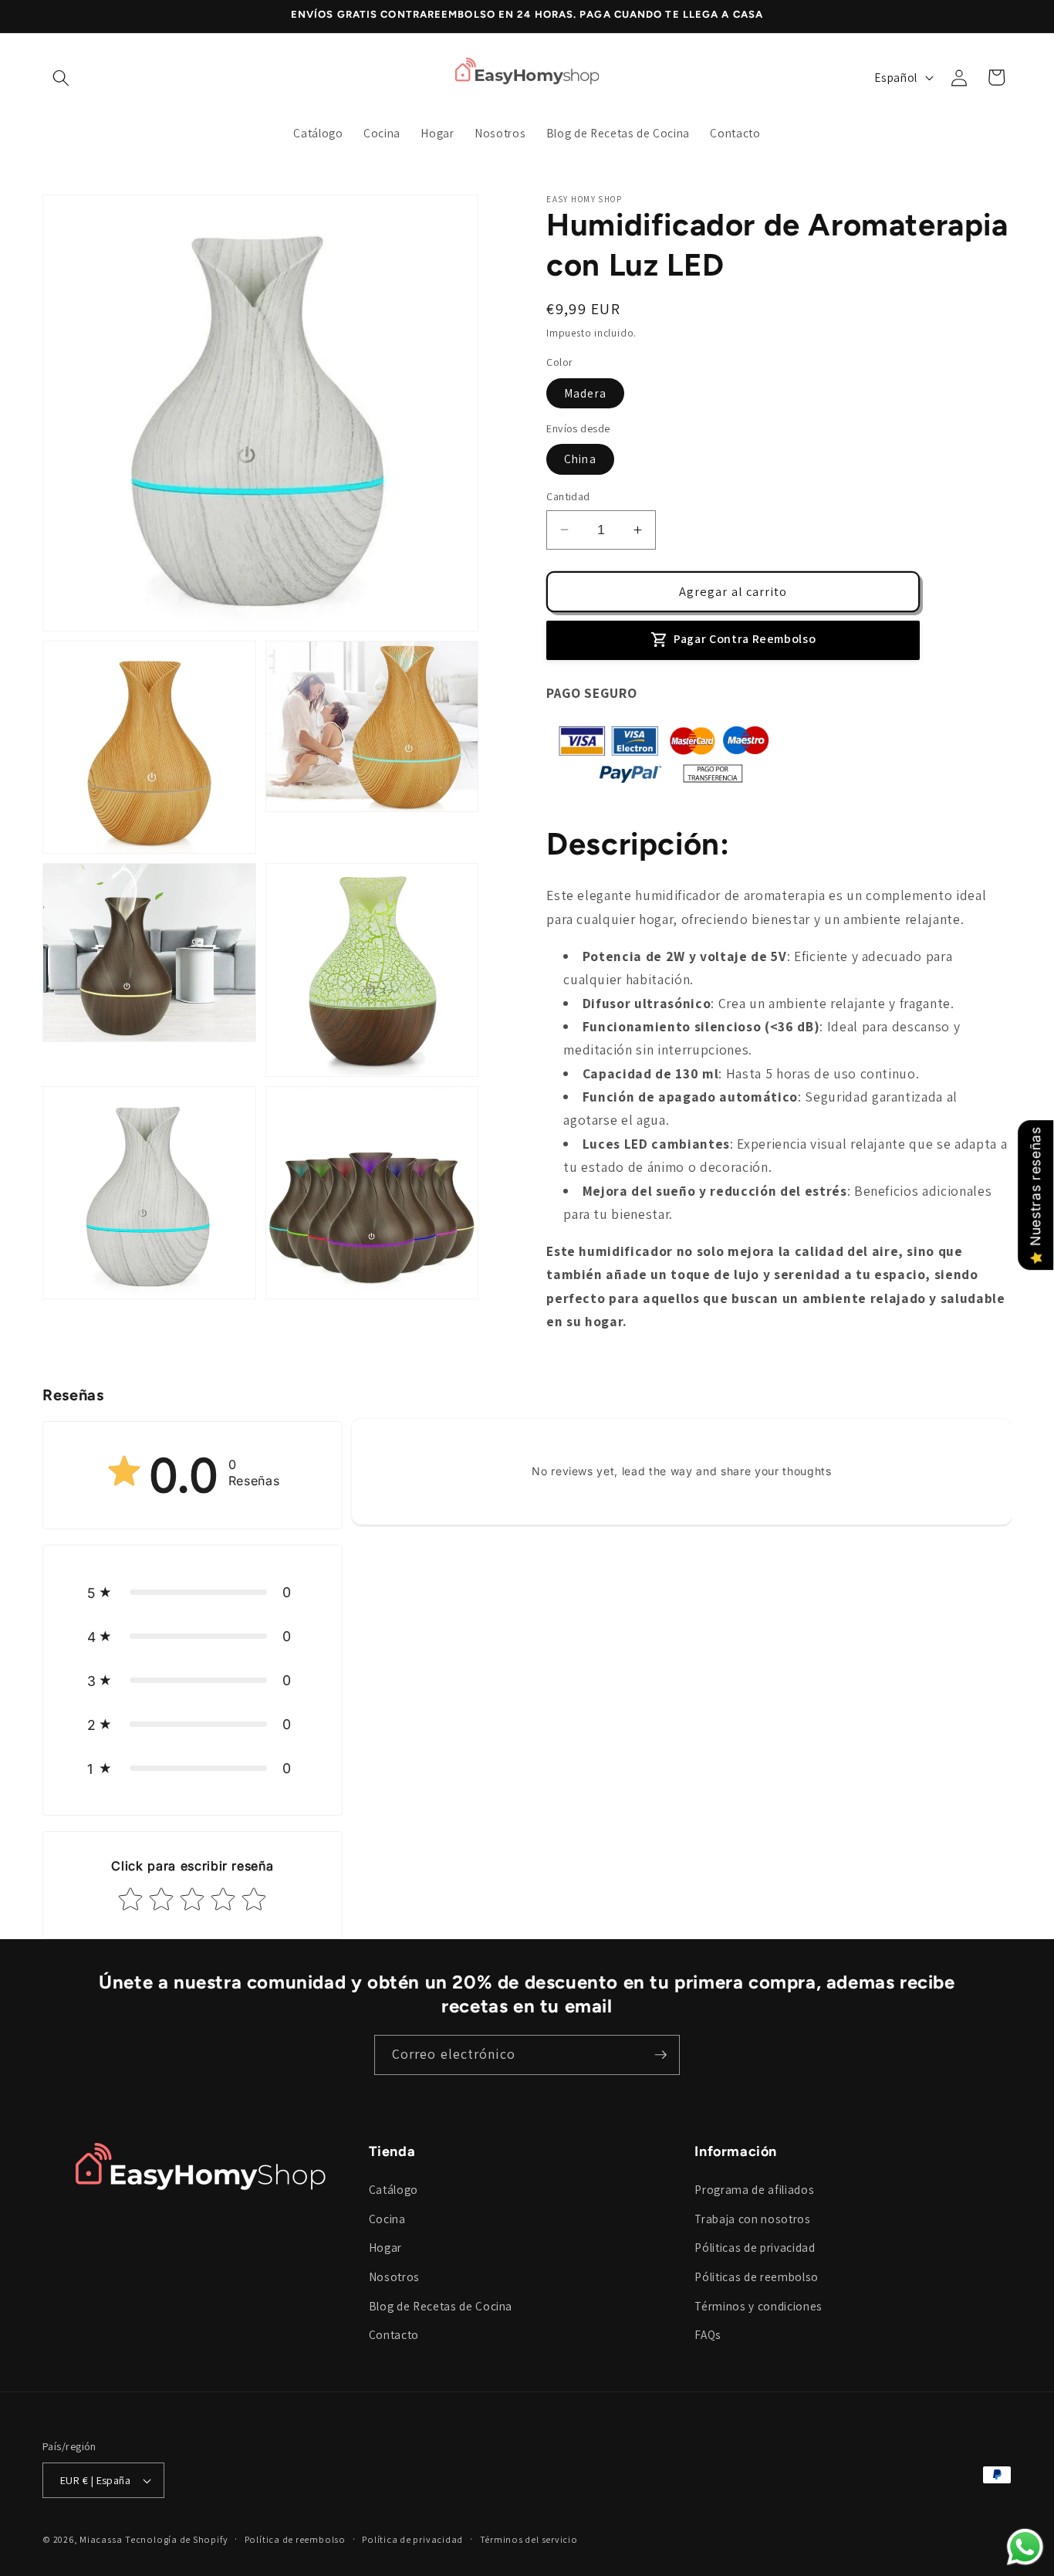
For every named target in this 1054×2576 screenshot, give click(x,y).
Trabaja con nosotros (752, 2219)
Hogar (385, 2247)
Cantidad (568, 496)
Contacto (394, 2334)
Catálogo (394, 2189)
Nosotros (394, 2276)
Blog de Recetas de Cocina (441, 2306)
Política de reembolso (295, 2539)
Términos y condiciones (758, 2306)
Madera (585, 392)
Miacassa (101, 2539)
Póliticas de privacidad (755, 2247)
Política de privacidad (412, 2539)
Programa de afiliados (754, 2189)
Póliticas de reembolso (757, 2276)
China (580, 459)
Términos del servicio (529, 2539)
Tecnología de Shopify (176, 2539)
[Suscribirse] (660, 2055)
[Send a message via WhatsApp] (1025, 2547)
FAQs (708, 2334)
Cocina (387, 2219)
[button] (61, 77)
